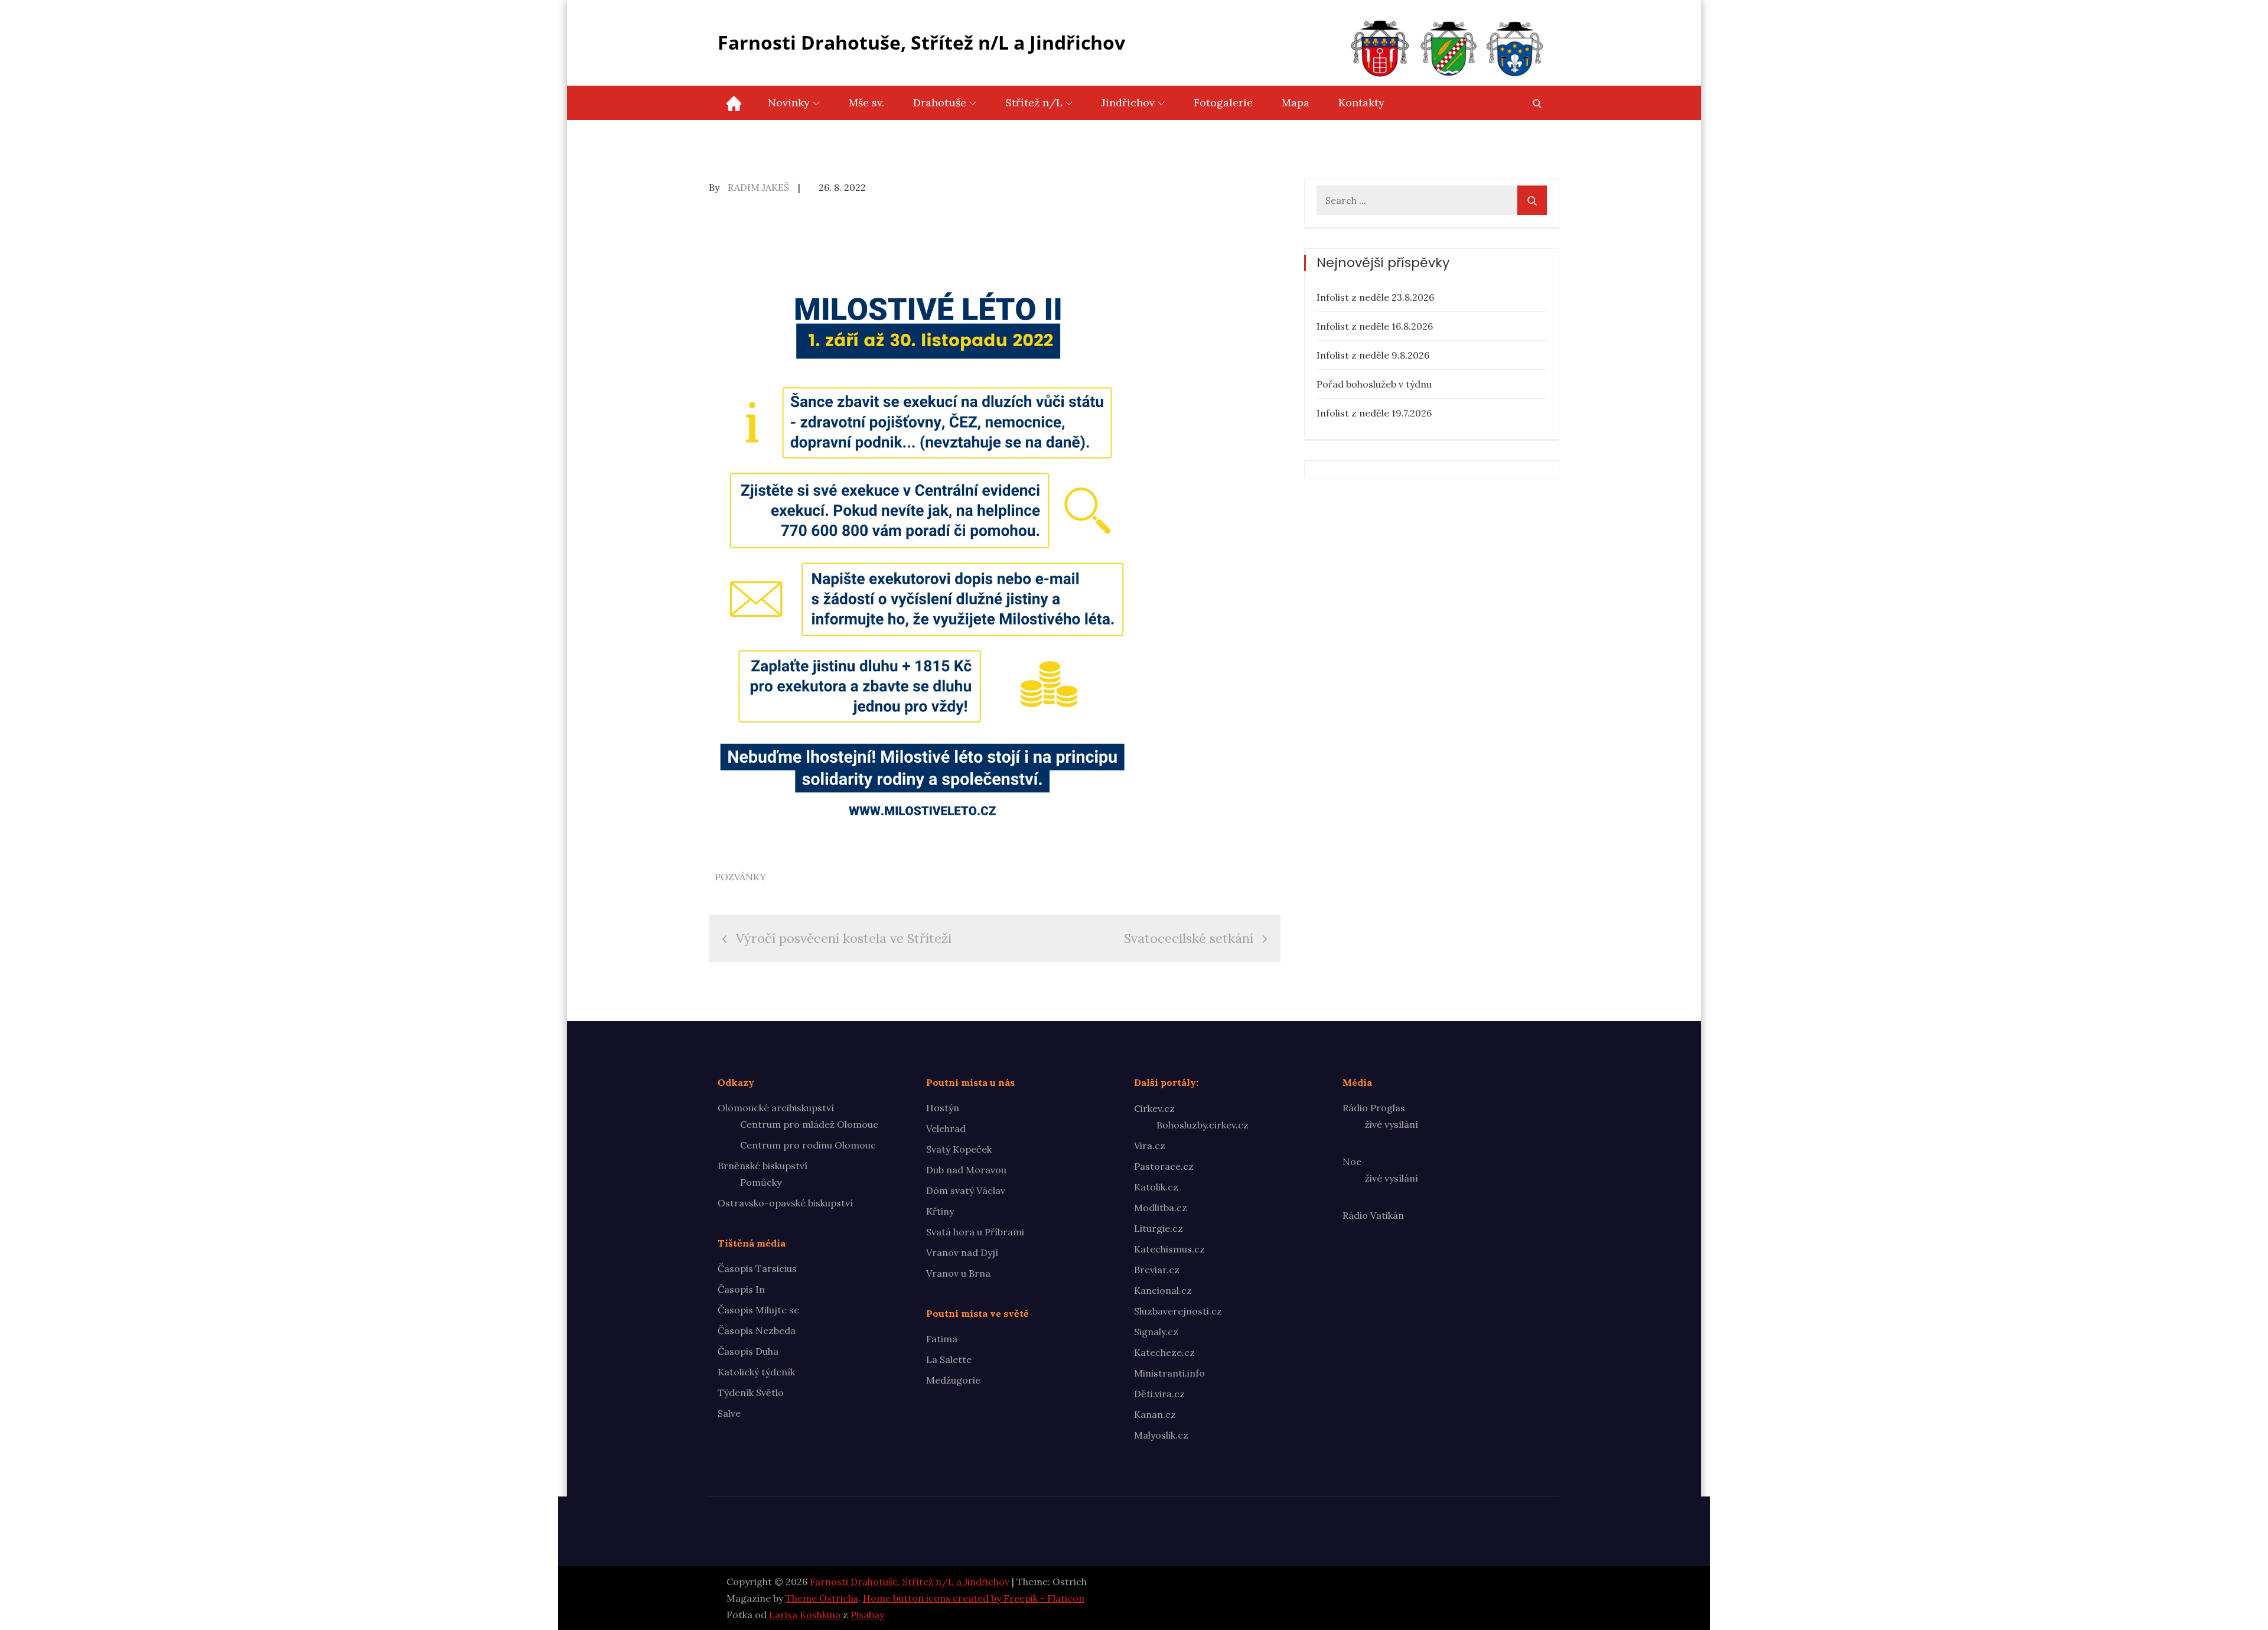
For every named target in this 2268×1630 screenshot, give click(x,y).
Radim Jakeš (758, 187)
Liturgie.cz (1159, 1228)
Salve (729, 1413)
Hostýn (943, 1108)
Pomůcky (761, 1182)
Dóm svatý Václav (966, 1190)
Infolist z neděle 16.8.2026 (1375, 326)
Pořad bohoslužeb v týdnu (1374, 384)
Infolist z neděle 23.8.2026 (1375, 297)
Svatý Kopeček (959, 1149)
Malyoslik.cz (1161, 1435)
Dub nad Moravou (966, 1170)
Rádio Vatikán (1373, 1215)
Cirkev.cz (1154, 1108)
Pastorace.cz (1164, 1166)
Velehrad (946, 1128)
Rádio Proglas (1374, 1108)
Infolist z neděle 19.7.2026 (1374, 413)
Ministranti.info (1169, 1373)
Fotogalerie (1223, 103)
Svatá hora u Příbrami (975, 1232)
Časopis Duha (748, 1351)
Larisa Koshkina (805, 1615)
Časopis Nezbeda (757, 1330)
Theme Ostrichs (822, 1598)
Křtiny (940, 1211)
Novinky (789, 103)
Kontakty (1361, 103)
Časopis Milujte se (758, 1310)
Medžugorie (953, 1380)
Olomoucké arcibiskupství (776, 1108)
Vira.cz (1150, 1146)
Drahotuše (940, 103)
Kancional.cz (1163, 1290)
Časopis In (741, 1289)
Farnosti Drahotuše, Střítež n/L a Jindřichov (921, 42)
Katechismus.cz (1169, 1249)
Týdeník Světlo (751, 1393)
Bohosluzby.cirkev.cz (1203, 1125)
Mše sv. (866, 103)
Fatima (942, 1339)
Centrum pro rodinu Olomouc (808, 1145)
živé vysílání (1392, 1124)
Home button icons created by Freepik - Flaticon (974, 1598)
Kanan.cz (1155, 1414)
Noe (1352, 1162)
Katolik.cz (1156, 1187)
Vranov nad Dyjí (962, 1252)
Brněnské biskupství (762, 1166)
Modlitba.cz (1161, 1208)
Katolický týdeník (756, 1372)
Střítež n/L (1034, 103)
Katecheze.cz (1164, 1352)
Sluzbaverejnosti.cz (1178, 1311)
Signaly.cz (1156, 1332)
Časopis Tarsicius (757, 1268)
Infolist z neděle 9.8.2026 (1373, 355)
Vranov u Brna (958, 1273)
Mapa (1296, 103)
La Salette (949, 1359)
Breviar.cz (1157, 1270)
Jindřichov (1128, 103)
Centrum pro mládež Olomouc (809, 1124)
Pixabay (867, 1615)
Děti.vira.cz (1159, 1394)
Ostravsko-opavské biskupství (785, 1203)
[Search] (1532, 200)
